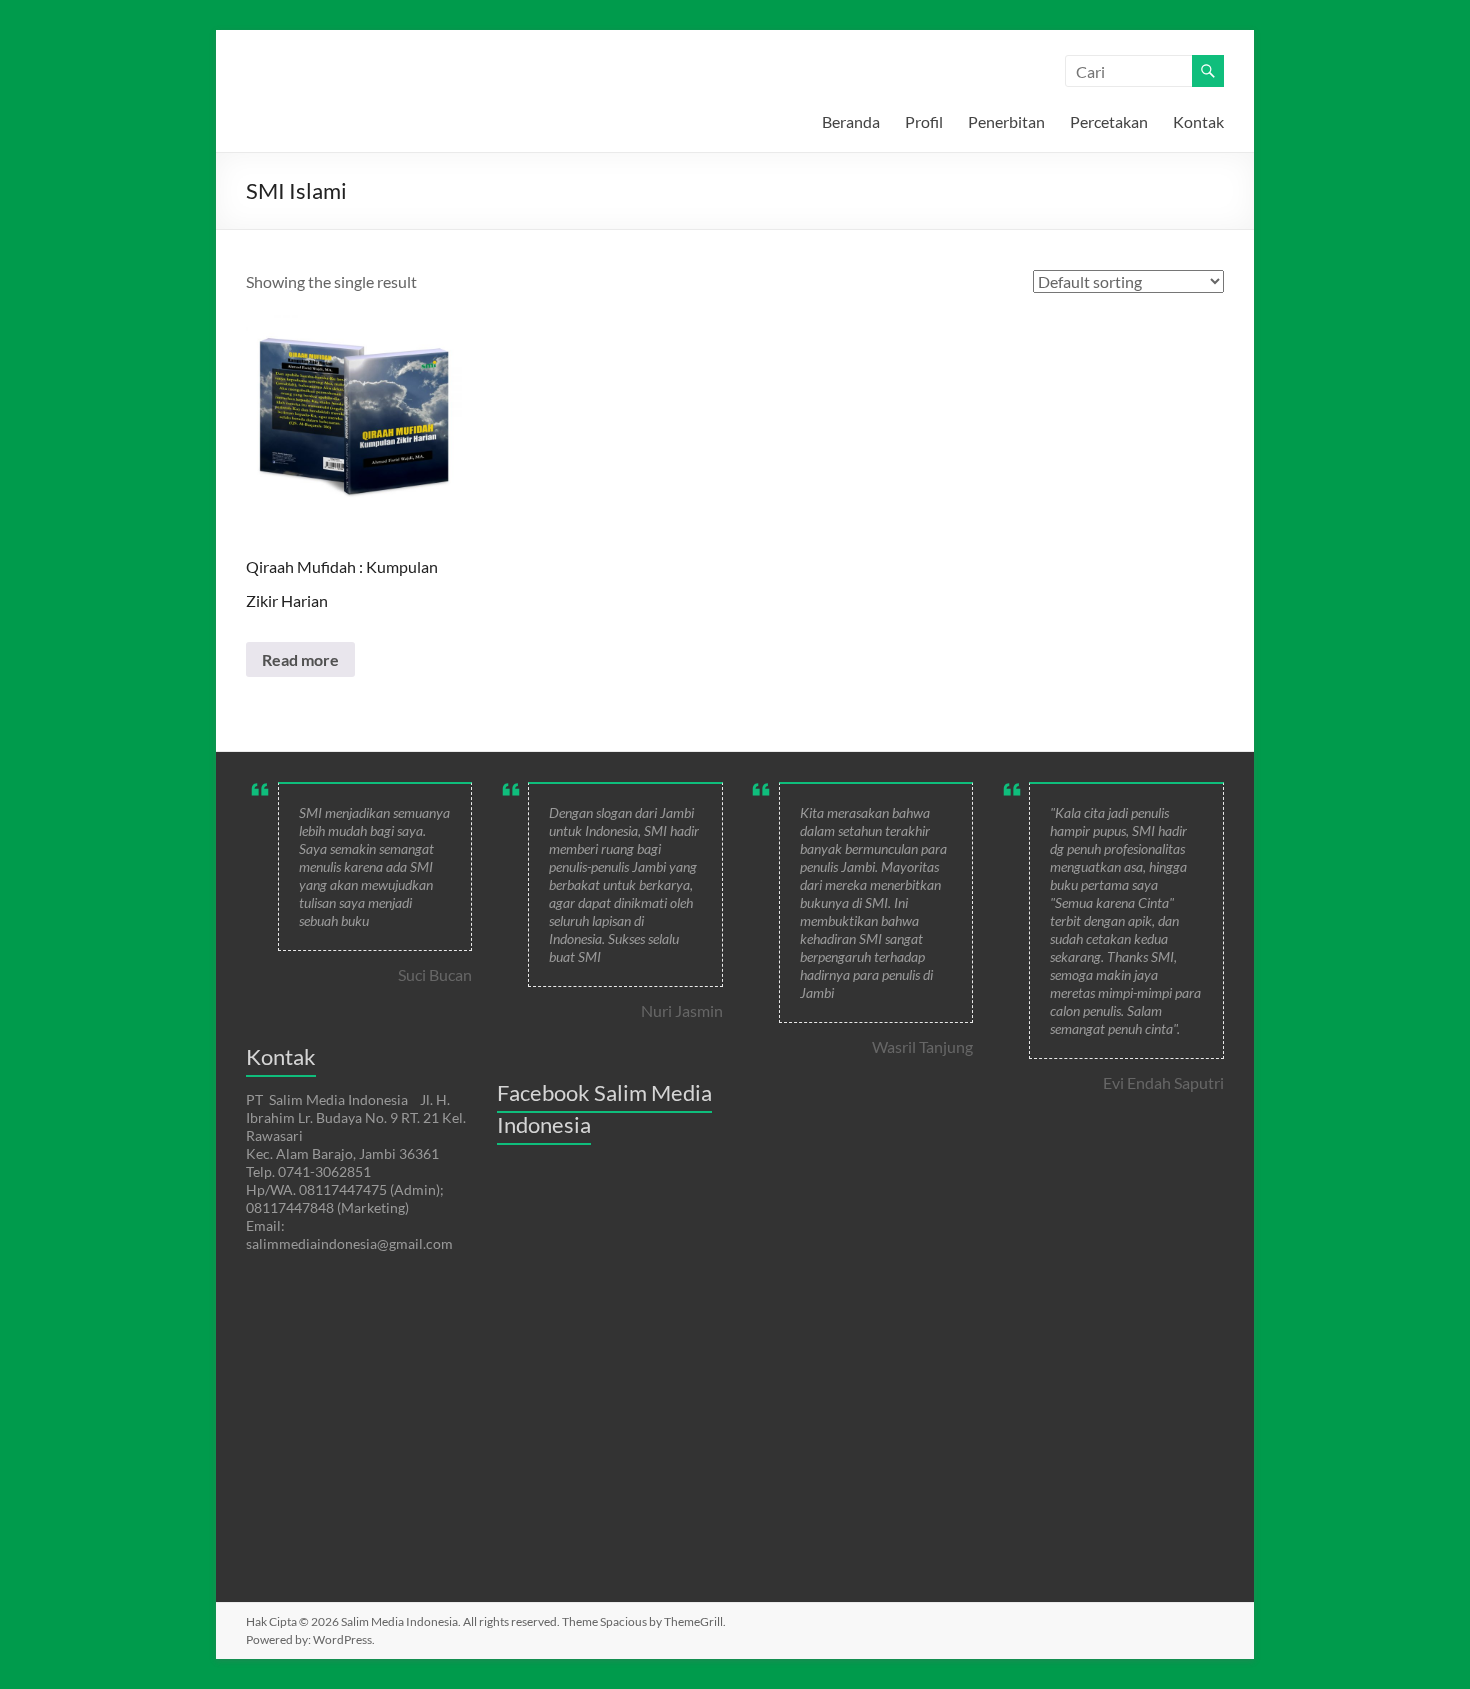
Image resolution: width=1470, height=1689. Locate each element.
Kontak (1198, 121)
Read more (300, 659)
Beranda (851, 121)
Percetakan (1109, 121)
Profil (924, 121)
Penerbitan (1006, 121)
